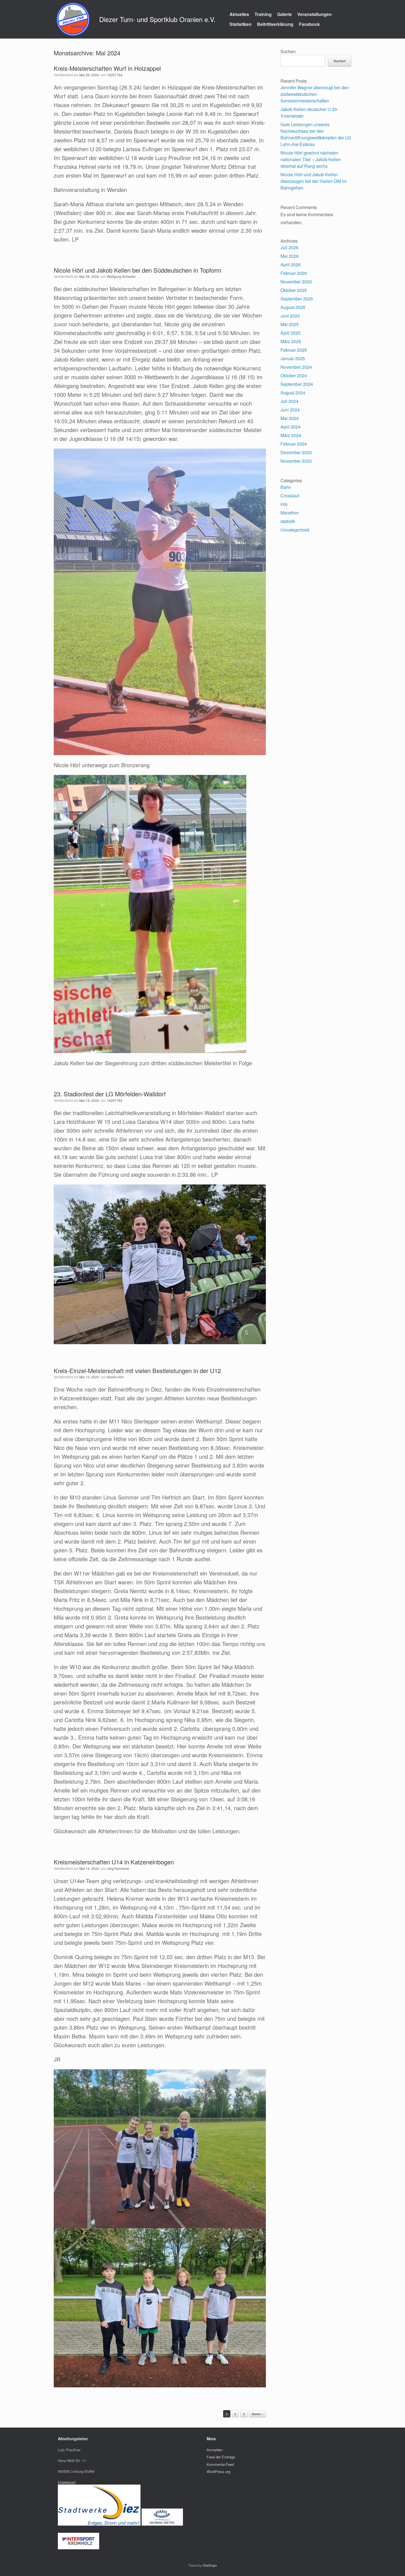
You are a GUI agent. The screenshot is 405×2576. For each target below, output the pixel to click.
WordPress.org (218, 2471)
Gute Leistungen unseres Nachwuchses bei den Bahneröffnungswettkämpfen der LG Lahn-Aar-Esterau (316, 134)
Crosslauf (290, 496)
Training (263, 14)
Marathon (290, 513)
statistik (288, 521)
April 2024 (291, 427)
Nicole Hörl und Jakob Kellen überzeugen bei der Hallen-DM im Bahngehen (314, 181)
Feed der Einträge (221, 2457)
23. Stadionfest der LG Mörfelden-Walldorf (110, 1094)
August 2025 (293, 307)
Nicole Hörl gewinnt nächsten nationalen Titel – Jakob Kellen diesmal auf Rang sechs (311, 159)
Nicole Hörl (115, 1377)
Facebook (309, 24)
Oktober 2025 (294, 290)
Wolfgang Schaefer (121, 276)
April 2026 (291, 265)
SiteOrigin (210, 2565)
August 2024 (293, 393)
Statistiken (241, 24)
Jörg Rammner (118, 1868)
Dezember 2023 (296, 452)
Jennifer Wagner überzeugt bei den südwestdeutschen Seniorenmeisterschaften (315, 94)
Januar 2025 (293, 358)
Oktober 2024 (294, 375)
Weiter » (257, 2414)
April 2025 (291, 333)
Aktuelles (239, 14)
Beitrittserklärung (275, 24)
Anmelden (215, 2450)
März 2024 (291, 435)
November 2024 (296, 367)
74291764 (115, 75)
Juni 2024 (290, 410)
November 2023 (296, 461)
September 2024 (297, 384)
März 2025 (291, 341)
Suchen (288, 51)
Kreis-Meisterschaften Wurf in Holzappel (107, 68)
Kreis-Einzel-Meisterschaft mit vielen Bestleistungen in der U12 (137, 1370)
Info (284, 504)
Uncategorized (295, 530)
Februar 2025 (294, 350)
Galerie (284, 14)
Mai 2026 (290, 256)
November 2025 (296, 282)
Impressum (67, 2482)
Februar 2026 (294, 273)
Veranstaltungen (314, 14)
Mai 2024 (290, 418)
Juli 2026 (289, 247)
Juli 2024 (289, 401)
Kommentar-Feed (220, 2464)
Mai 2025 (290, 324)
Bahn (286, 487)
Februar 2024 (294, 444)
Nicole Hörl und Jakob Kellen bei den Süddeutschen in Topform (137, 270)
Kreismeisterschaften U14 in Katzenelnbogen (114, 1862)
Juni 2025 (290, 316)
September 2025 (297, 299)
